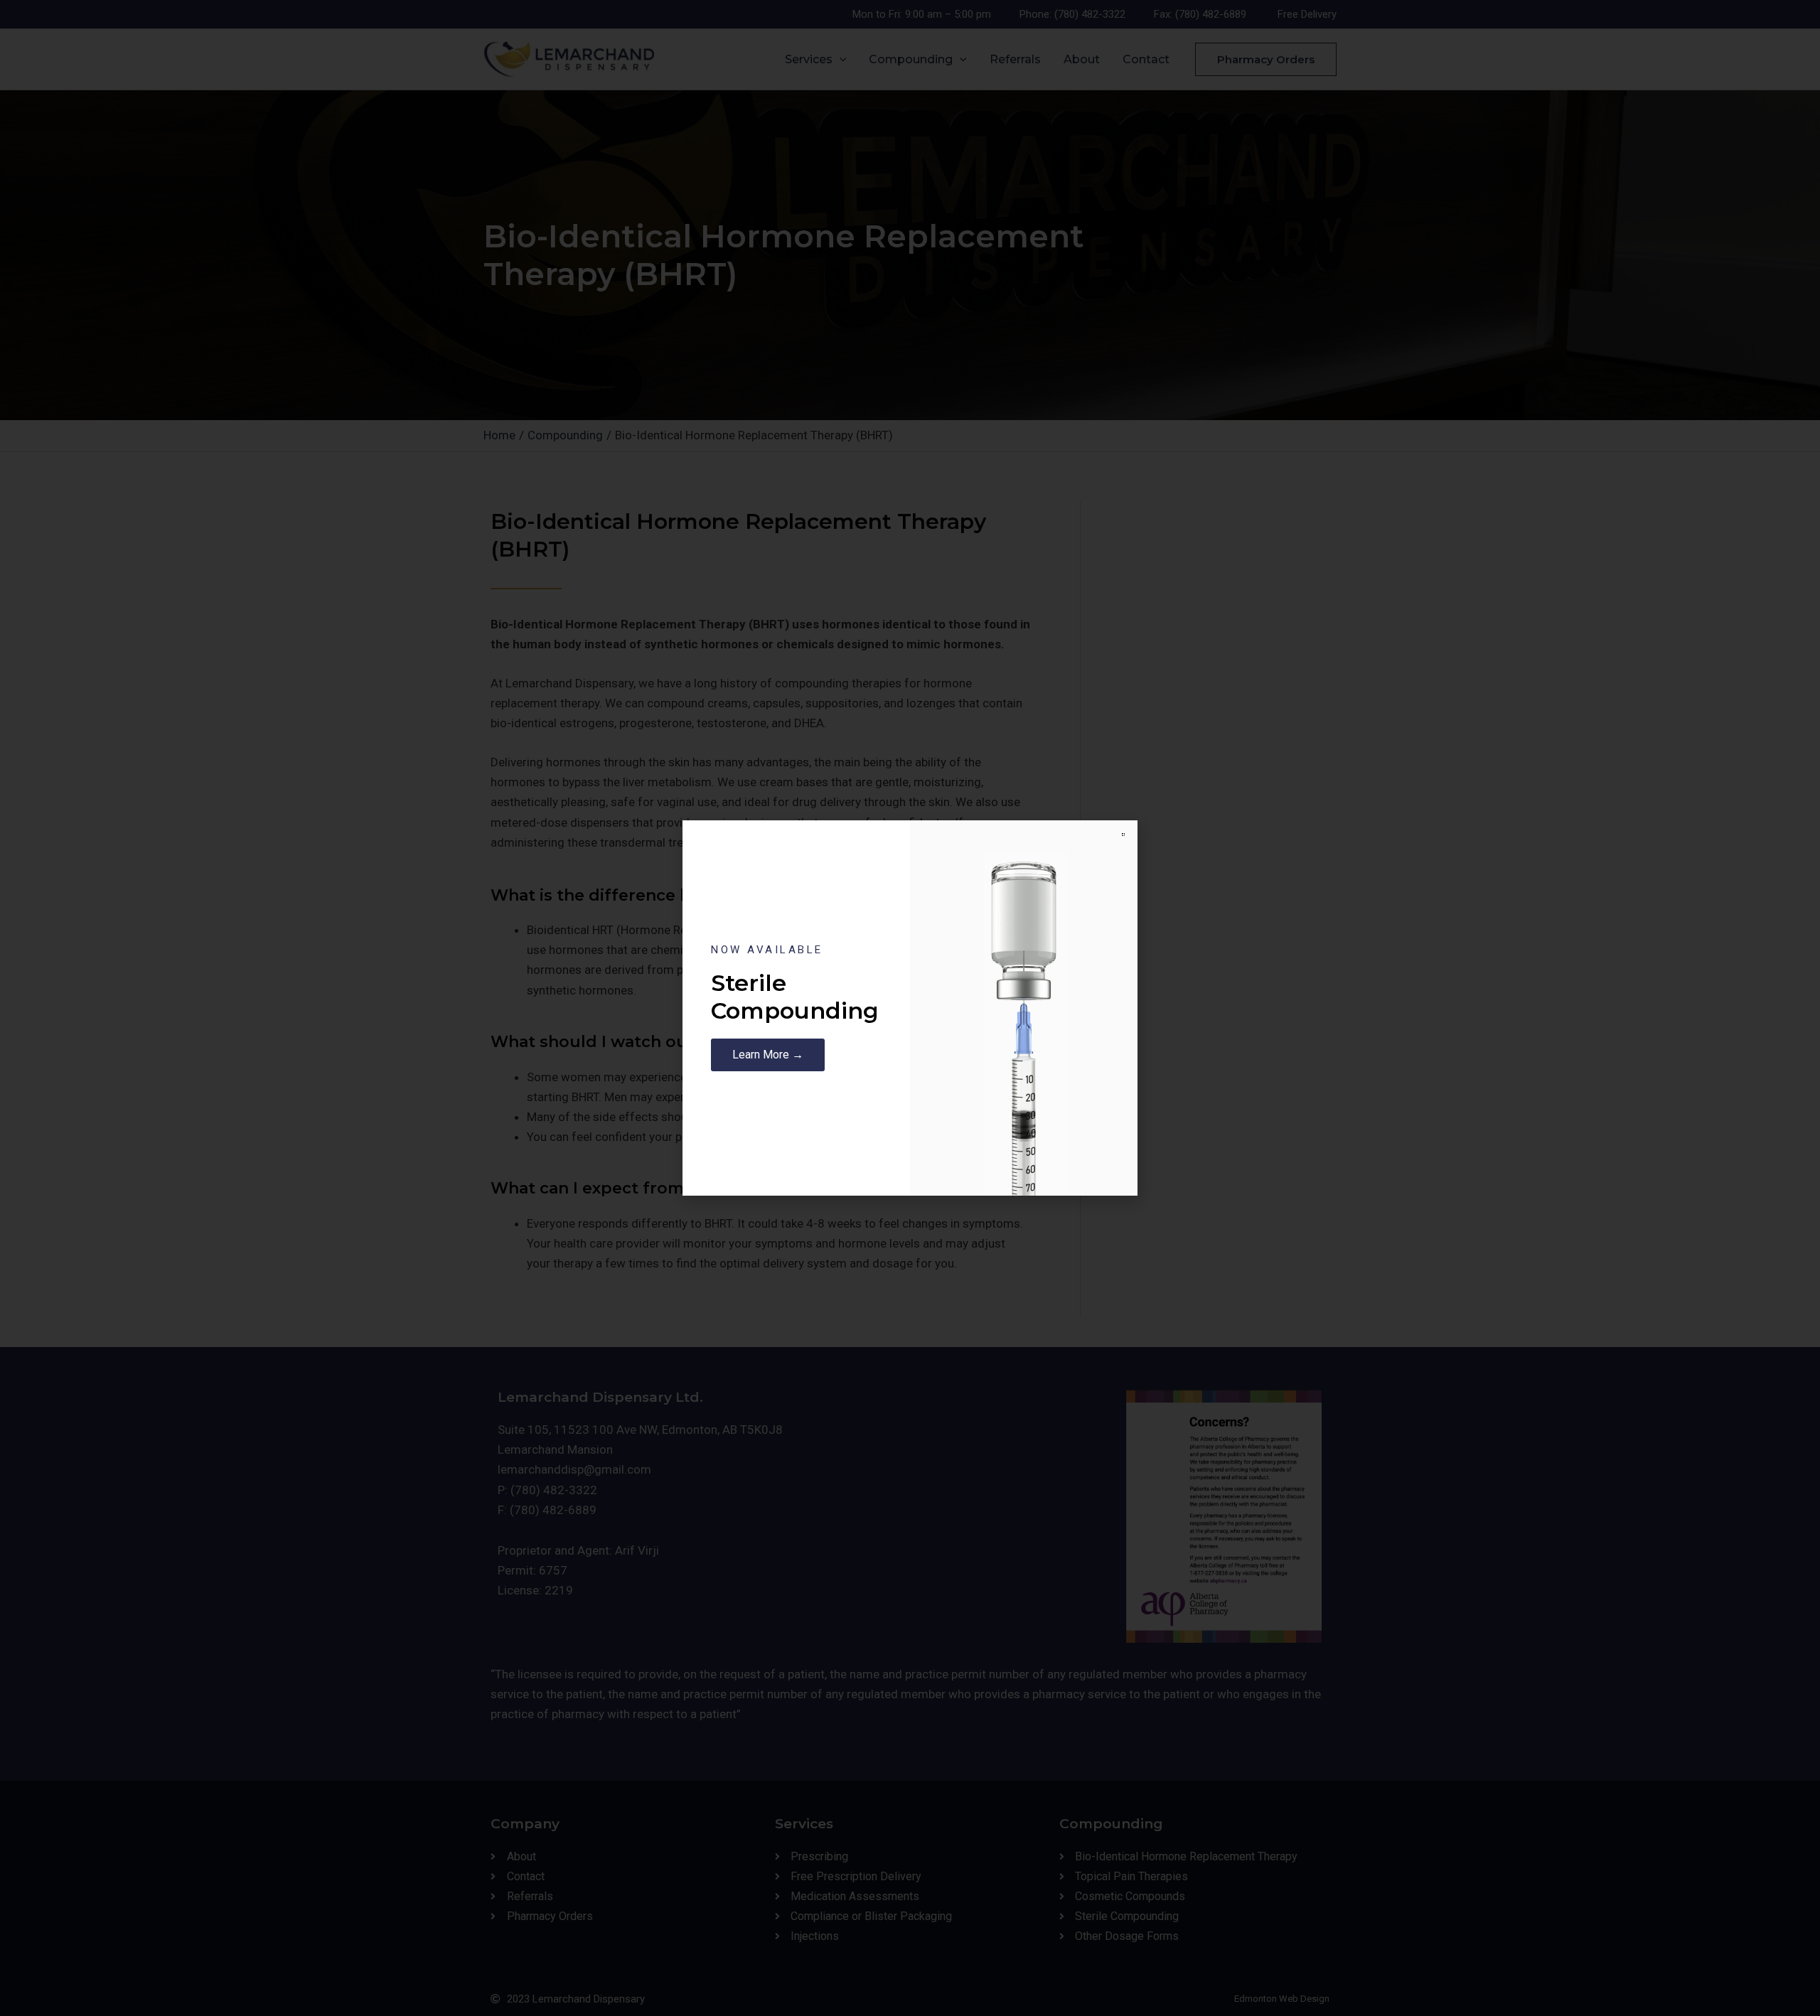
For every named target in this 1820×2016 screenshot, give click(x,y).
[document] (910, 1008)
